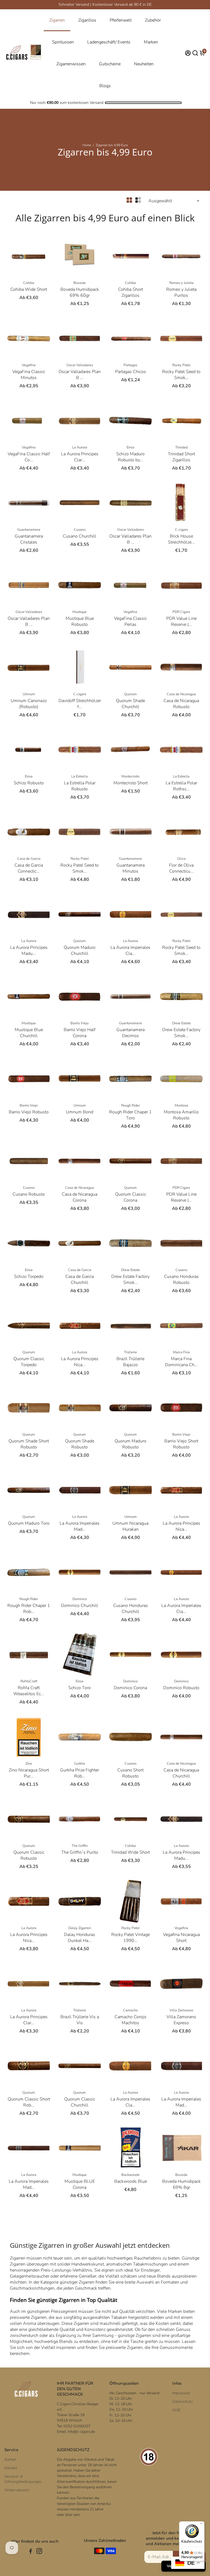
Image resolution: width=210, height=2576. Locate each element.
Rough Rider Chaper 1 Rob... (29, 1609)
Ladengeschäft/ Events (109, 42)
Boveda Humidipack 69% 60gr (80, 292)
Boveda (80, 283)
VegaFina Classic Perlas (130, 621)
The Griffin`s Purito (80, 1852)
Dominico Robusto (181, 1688)
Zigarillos (87, 20)
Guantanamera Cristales (29, 539)
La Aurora (80, 447)
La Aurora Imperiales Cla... (130, 950)
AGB (176, 2410)
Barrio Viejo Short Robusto (181, 1444)
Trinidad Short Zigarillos (181, 457)
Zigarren (57, 20)
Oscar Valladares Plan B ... (80, 375)
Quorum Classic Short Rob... (29, 2102)
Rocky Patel (181, 365)
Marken (151, 42)
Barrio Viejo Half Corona (80, 1033)
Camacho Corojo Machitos (130, 2020)
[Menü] (201, 2525)
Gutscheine (110, 64)
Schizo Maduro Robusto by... (130, 457)
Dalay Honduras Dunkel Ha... (80, 1938)
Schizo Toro (80, 1688)
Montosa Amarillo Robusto (181, 1115)
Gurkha (80, 1764)
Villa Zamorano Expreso (181, 2020)
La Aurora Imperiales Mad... (80, 1526)
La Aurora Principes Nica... (80, 1362)
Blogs (105, 86)
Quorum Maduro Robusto (130, 1444)
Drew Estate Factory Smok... (181, 1033)
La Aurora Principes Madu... (29, 950)
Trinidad (181, 447)
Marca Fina (181, 1352)
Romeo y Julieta (181, 283)
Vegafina (29, 365)
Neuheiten (144, 64)
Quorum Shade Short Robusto (29, 1444)
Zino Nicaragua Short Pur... (29, 1773)
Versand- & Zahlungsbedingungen (23, 2479)
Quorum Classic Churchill (80, 2102)
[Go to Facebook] (31, 2552)
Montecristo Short (131, 783)
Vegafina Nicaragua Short (181, 1938)
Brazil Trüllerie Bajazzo (130, 1362)
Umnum (29, 694)
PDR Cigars (181, 612)
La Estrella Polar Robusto (80, 786)
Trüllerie (131, 1352)
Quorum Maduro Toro (29, 1523)
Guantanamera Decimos (131, 1033)
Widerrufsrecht (17, 2490)
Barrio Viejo (80, 1023)
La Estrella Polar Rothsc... (181, 786)
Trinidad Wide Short (130, 1852)
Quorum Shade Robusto (80, 1444)
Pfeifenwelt (121, 20)
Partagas (130, 365)
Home (87, 145)
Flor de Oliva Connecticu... (181, 868)
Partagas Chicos (131, 372)
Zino (29, 1764)
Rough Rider (130, 1105)
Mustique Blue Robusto (80, 621)
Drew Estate (181, 1023)
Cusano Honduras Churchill (131, 1609)
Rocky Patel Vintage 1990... (131, 1938)
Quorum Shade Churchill (130, 704)
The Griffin (80, 1846)
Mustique (80, 612)
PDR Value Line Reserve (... (181, 621)
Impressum (181, 2393)
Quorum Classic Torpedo (29, 1362)
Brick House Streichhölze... (181, 539)
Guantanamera (29, 530)
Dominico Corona (130, 1688)
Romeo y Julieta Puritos (181, 292)
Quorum (130, 694)
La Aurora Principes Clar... (80, 457)
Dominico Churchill (80, 1606)
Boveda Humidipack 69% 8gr (181, 2184)
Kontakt (11, 2468)
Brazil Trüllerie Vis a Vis (80, 2020)
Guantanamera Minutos (131, 868)
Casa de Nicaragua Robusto (181, 704)
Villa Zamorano (181, 2010)
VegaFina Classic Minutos (29, 375)
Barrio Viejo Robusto (29, 1112)
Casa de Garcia (29, 859)
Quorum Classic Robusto (29, 1855)
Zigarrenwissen (71, 64)
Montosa (181, 1105)
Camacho (130, 2010)
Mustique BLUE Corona (80, 2184)
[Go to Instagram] (39, 2552)
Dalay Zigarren (80, 1928)
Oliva (181, 859)
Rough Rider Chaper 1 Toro (130, 1115)
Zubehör (153, 20)
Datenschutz (183, 2402)
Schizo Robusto (29, 783)
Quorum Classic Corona (131, 1197)
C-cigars (181, 530)
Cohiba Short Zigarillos (131, 292)
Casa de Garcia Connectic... (29, 868)
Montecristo (130, 776)
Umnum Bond (80, 1112)
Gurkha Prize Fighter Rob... (80, 1773)
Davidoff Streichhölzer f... (80, 704)
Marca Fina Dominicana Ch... (181, 1362)
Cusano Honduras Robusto (181, 1280)
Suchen (10, 2459)
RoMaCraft (29, 1681)
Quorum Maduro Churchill (80, 950)
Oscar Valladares (80, 365)
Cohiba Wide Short (29, 289)
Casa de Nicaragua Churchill (181, 1773)
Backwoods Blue (131, 2181)
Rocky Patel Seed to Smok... (181, 375)
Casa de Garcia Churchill (80, 1280)
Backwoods (130, 2175)
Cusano (80, 530)
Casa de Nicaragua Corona (80, 1197)
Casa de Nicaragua (181, 694)
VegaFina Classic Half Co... (29, 457)
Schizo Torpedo (29, 1277)
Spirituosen (63, 42)
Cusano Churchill (80, 536)
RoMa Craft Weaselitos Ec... (29, 1691)
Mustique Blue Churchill (29, 1033)
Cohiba (29, 283)
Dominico (80, 1599)
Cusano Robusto (29, 1194)
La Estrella (80, 776)
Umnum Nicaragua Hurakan (130, 1526)
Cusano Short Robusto (130, 1773)
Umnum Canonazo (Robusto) (29, 704)
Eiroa (130, 447)
